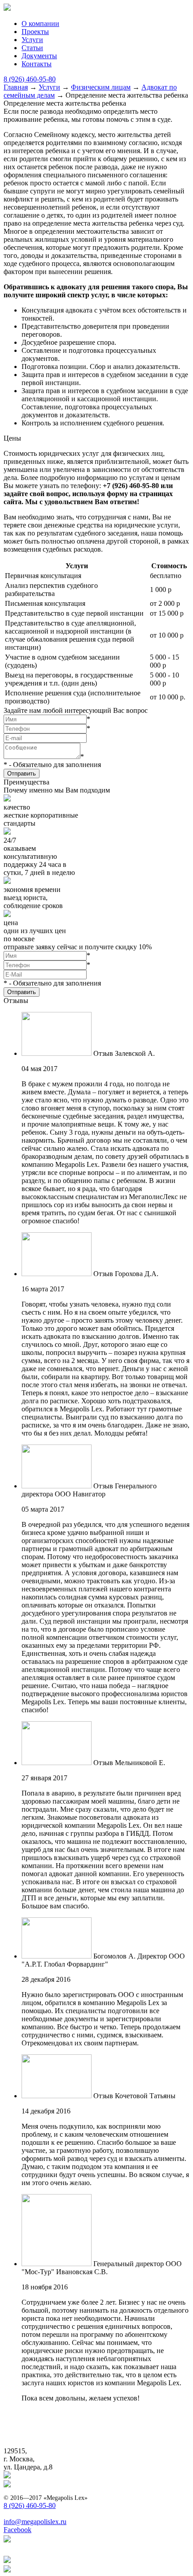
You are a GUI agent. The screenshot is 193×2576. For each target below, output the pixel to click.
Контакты (37, 64)
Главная (16, 87)
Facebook (18, 2530)
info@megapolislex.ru (35, 2522)
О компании (40, 24)
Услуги (32, 40)
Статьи (32, 48)
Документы (39, 56)
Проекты (35, 32)
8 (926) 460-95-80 (30, 79)
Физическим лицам (101, 87)
